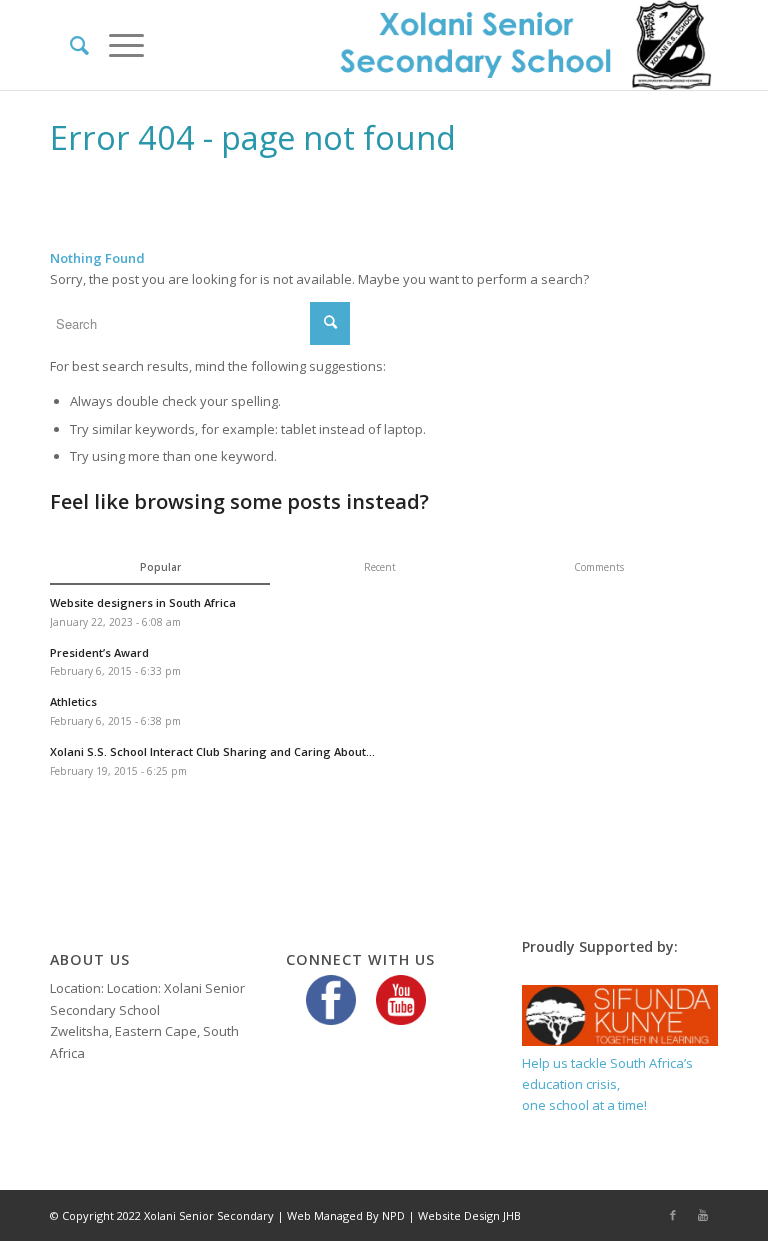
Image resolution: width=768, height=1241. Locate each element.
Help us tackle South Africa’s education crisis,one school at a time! (607, 1084)
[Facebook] (673, 1215)
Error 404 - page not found (253, 137)
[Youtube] (703, 1215)
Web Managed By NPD (346, 1215)
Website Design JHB (469, 1215)
